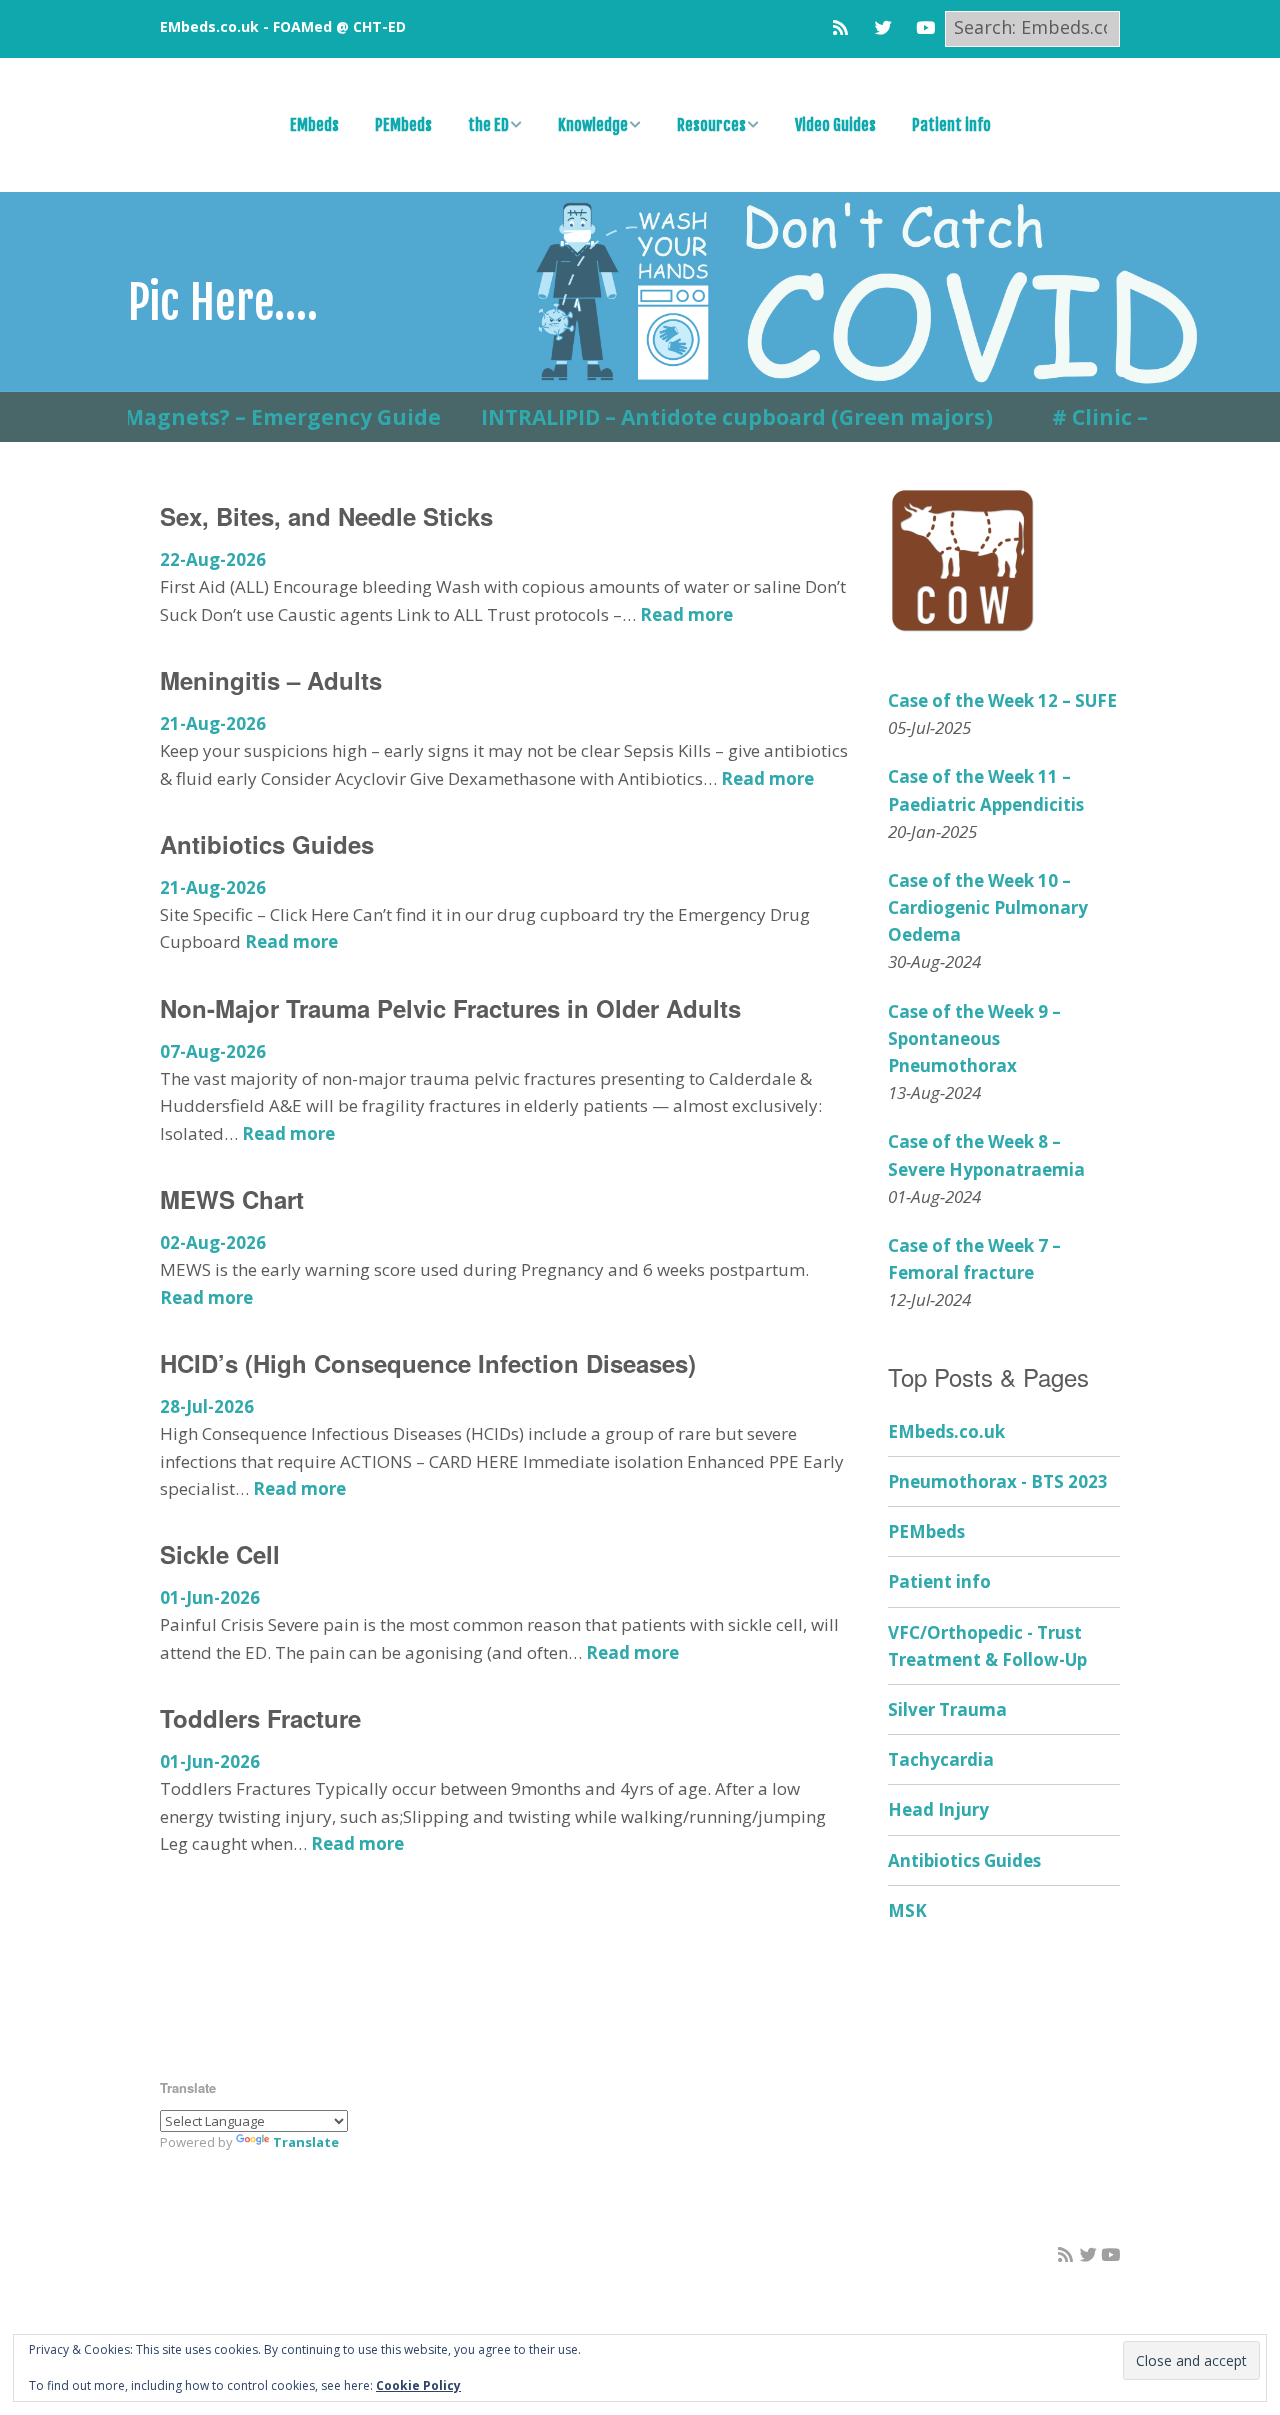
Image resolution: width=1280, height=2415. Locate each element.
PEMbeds (403, 125)
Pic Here (201, 302)
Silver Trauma (947, 1709)
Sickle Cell (220, 1554)
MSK (907, 1910)
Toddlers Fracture (260, 1718)
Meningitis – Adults (271, 680)
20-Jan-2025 (932, 831)
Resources (711, 125)
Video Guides (835, 125)
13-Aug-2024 (934, 1092)
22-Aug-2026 (213, 559)
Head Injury (938, 1809)
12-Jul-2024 (929, 1299)
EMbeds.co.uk (946, 1431)
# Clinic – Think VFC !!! (1130, 417)
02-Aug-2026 (213, 1242)
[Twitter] (883, 27)
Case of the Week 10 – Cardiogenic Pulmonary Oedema (988, 907)
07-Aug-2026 (213, 1051)
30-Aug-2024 (934, 961)
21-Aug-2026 (213, 723)
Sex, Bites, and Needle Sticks (326, 516)
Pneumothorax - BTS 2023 (998, 1481)
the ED (488, 125)
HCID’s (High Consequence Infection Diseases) (428, 1363)
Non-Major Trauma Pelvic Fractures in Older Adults (450, 1008)
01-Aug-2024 (934, 1196)
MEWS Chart (232, 1199)
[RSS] (845, 27)
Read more (686, 614)
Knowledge (593, 125)
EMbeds (314, 125)
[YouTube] (925, 27)
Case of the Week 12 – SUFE (1002, 700)
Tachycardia (941, 1759)
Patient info (951, 125)
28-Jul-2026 (207, 1406)
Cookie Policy (418, 2385)
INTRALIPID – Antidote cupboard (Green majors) (700, 417)
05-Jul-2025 (929, 727)
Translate (306, 2142)
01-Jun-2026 (210, 1597)
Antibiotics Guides (267, 844)
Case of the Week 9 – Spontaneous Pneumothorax (974, 1038)
